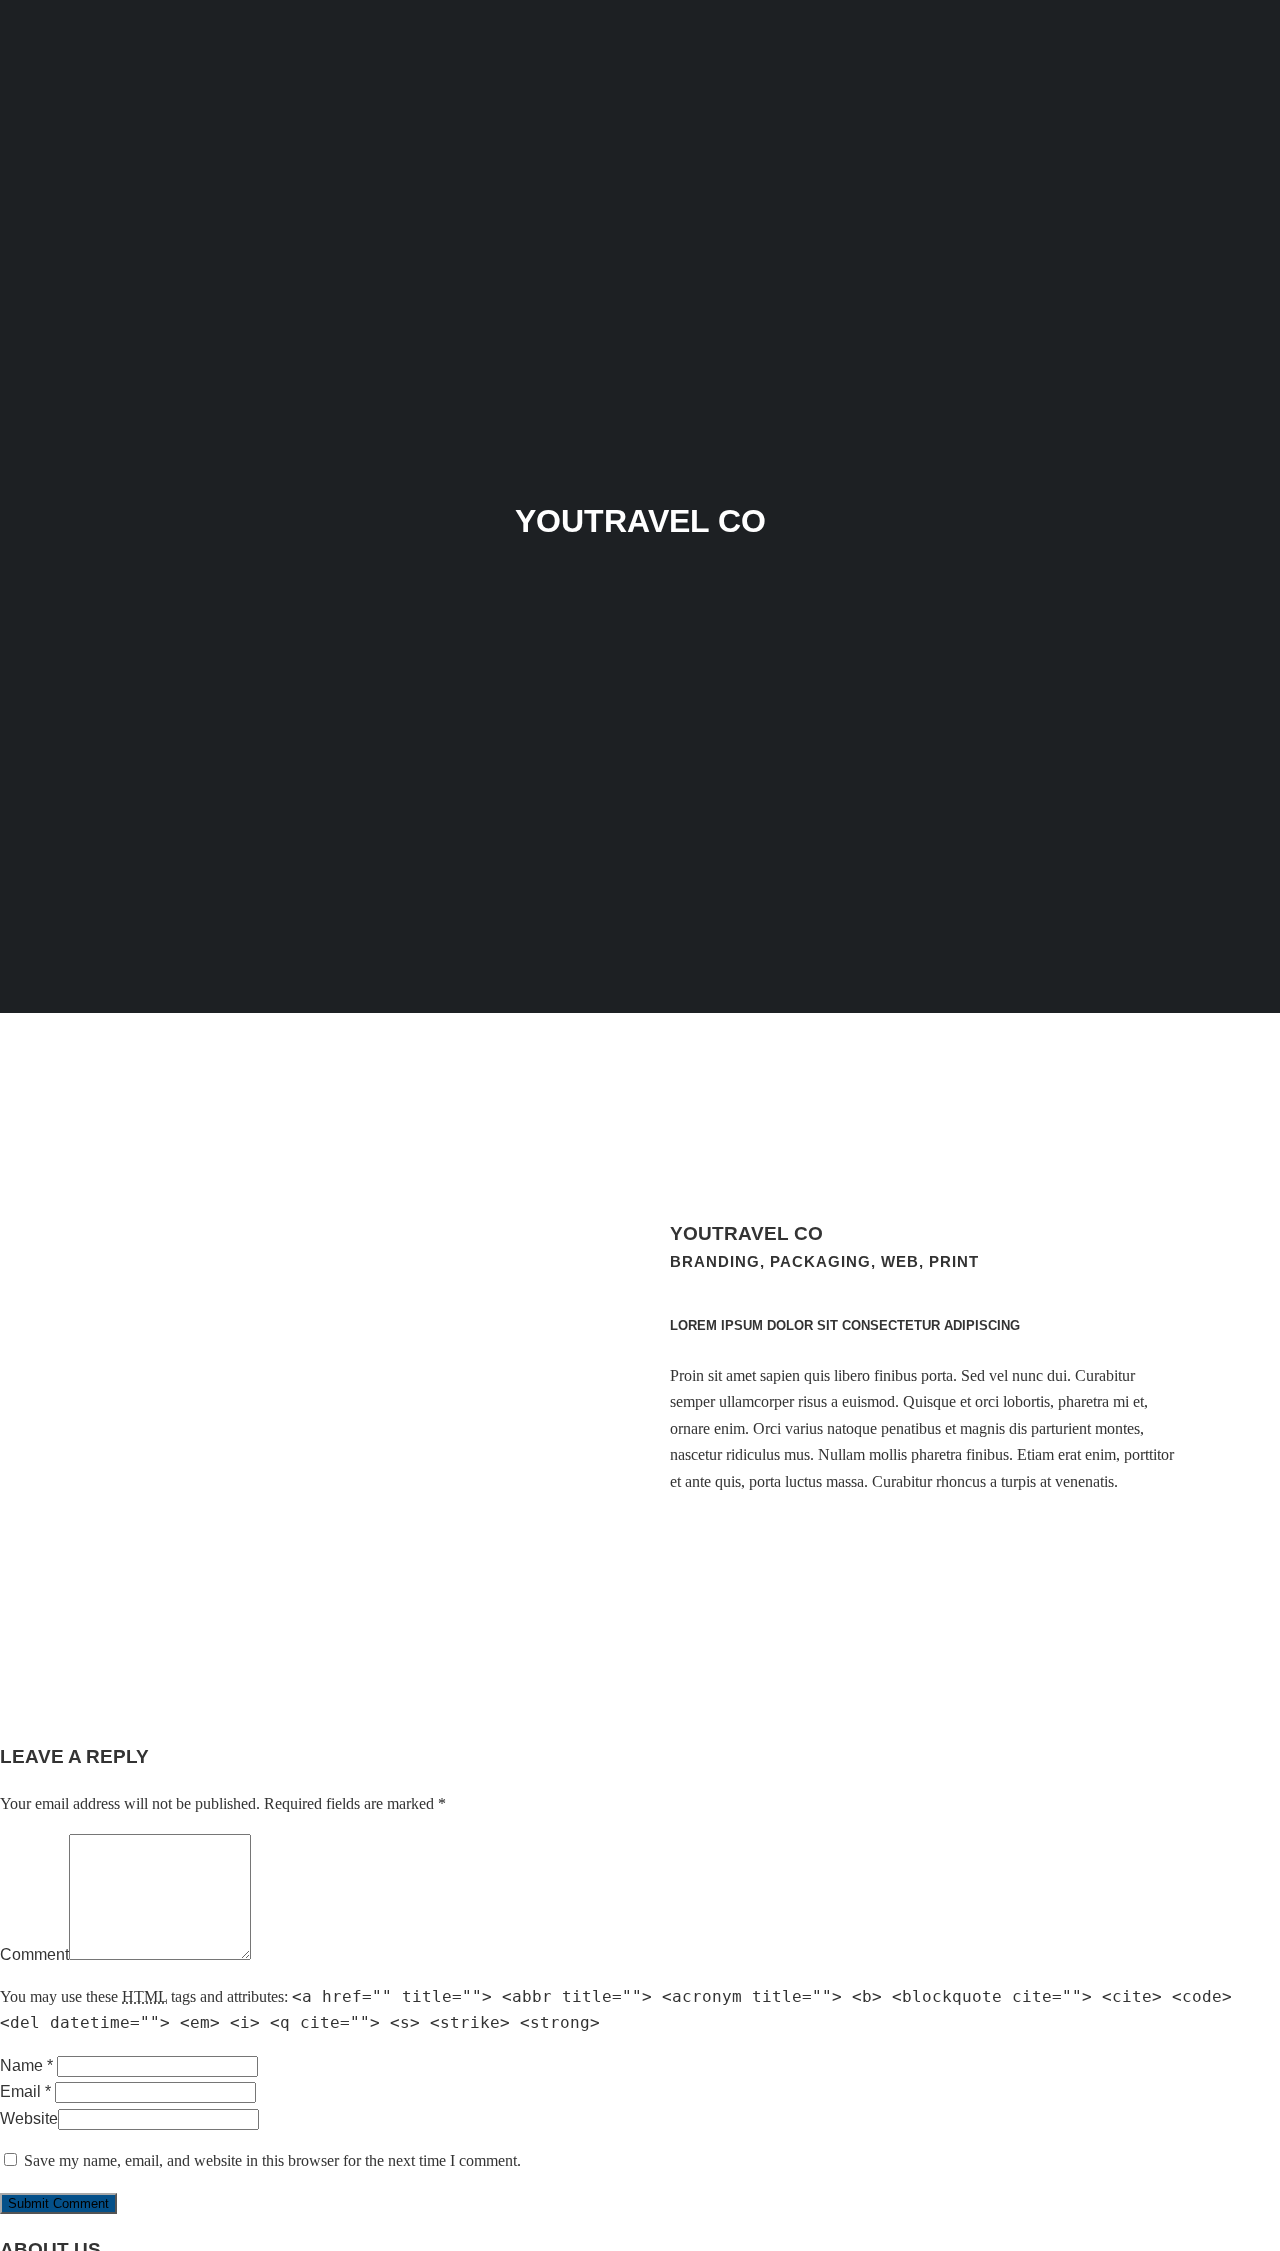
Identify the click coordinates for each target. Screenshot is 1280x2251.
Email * (25, 2091)
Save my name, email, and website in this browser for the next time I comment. (272, 2160)
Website (29, 2118)
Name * (26, 2065)
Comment (34, 1954)
